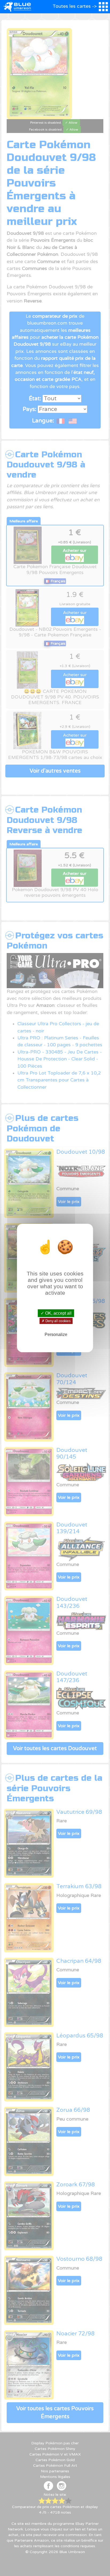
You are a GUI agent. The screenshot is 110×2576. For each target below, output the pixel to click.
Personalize (56, 1335)
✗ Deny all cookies (56, 1321)
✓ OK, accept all (56, 1313)
